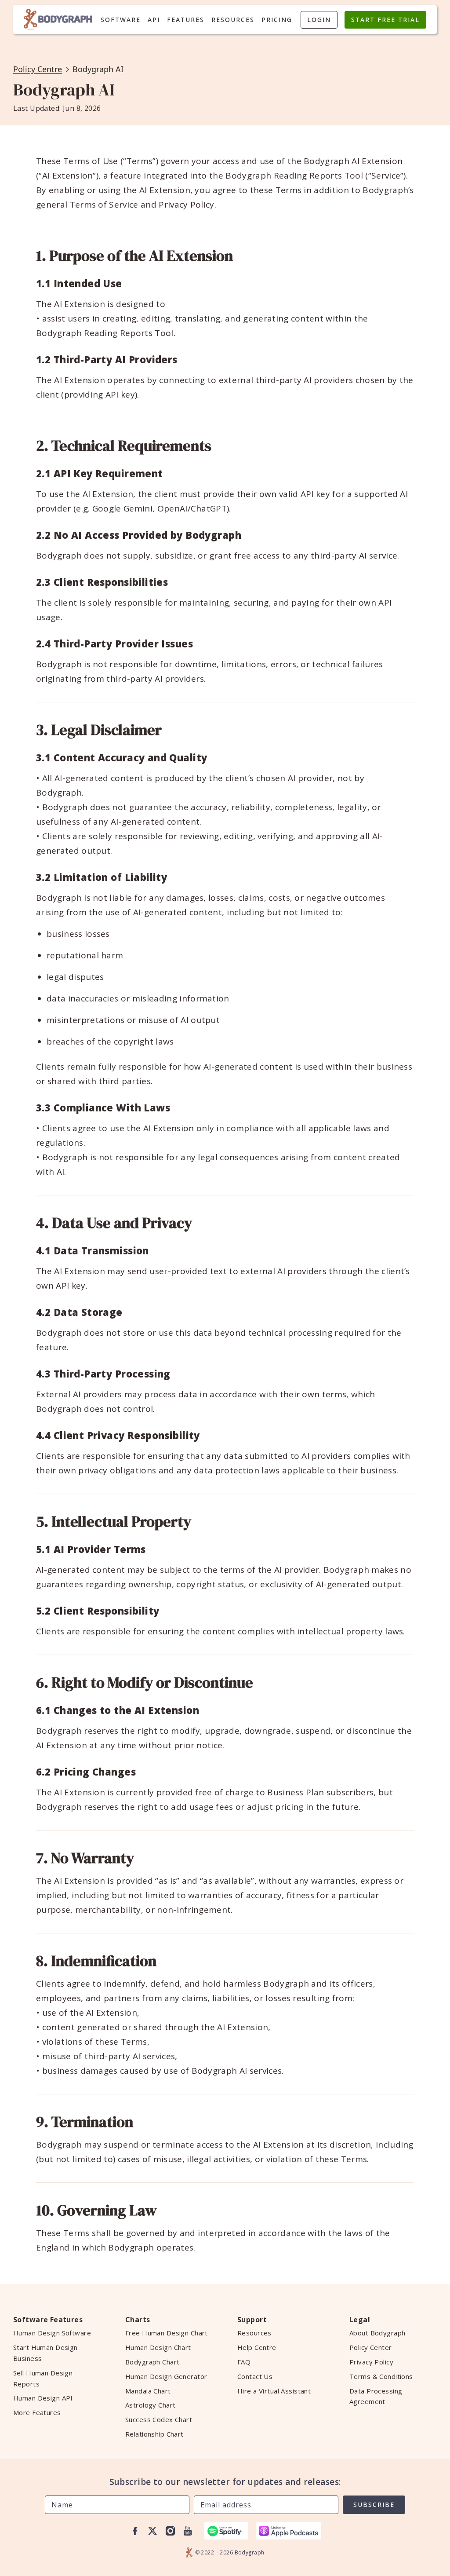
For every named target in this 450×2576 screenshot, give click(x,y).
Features (186, 20)
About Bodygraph (377, 2333)
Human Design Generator (166, 2376)
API (154, 20)
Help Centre (257, 2347)
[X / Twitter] (152, 2531)
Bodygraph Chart (152, 2362)
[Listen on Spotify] (226, 2531)
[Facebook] (135, 2531)
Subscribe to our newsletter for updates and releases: (225, 2482)
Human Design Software (52, 2333)
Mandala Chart (148, 2391)
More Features (37, 2412)
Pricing (277, 20)
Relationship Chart (154, 2434)
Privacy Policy (371, 2362)
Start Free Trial (385, 20)
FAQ (244, 2362)
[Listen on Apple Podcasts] (289, 2531)
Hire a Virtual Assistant (274, 2391)
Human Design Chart (158, 2347)
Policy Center (371, 2347)
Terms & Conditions (381, 2376)
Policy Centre (38, 69)
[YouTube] (188, 2531)
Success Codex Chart (159, 2419)
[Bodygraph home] (58, 20)
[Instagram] (170, 2531)
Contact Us (255, 2376)
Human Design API (43, 2398)
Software (121, 20)
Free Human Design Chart (167, 2333)
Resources (233, 20)
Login (319, 20)
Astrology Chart (150, 2405)
